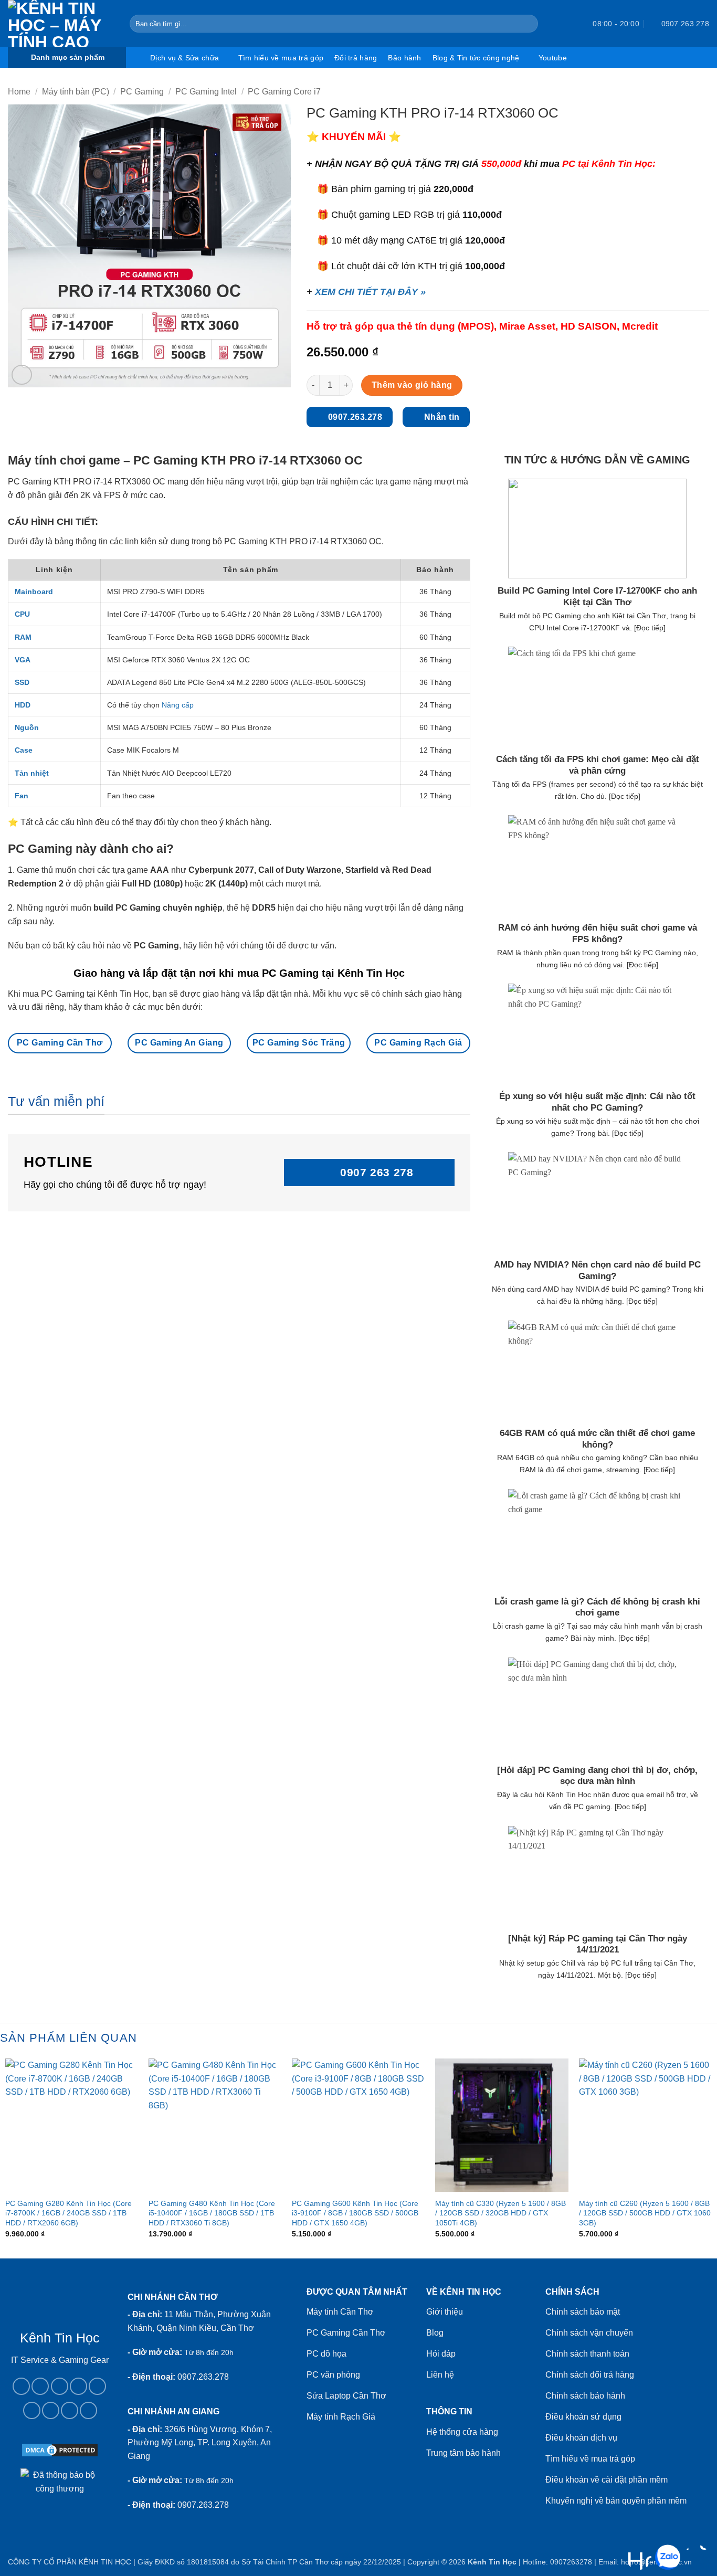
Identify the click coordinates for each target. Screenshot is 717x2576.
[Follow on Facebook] (21, 2386)
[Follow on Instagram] (40, 2386)
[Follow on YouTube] (70, 2410)
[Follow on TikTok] (60, 2386)
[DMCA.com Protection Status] (60, 2449)
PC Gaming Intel (206, 92)
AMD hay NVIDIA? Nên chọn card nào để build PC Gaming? (597, 1270)
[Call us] (97, 2386)
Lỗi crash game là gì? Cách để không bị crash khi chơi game (597, 1607)
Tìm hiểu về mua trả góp (281, 58)
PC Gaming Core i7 (284, 92)
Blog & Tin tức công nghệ (476, 58)
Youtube (553, 58)
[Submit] (528, 24)
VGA (23, 660)
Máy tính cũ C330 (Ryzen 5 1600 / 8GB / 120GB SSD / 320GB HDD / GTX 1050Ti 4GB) (500, 2213)
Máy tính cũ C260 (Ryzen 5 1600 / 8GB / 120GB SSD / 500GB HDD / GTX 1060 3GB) (645, 2213)
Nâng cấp (178, 705)
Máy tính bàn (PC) (76, 92)
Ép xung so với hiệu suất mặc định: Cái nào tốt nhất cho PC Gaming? (597, 1102)
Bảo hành (404, 58)
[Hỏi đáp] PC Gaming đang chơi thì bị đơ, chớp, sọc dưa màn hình (597, 1776)
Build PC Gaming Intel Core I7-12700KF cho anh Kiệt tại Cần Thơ (597, 597)
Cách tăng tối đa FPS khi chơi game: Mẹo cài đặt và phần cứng (598, 765)
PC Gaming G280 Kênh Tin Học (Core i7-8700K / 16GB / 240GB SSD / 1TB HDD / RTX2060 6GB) (68, 2213)
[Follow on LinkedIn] (51, 2410)
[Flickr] (88, 2410)
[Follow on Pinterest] (32, 2410)
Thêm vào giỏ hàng (412, 385)
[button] (566, 24)
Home (19, 92)
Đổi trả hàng (356, 58)
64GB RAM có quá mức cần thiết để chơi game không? (597, 1439)
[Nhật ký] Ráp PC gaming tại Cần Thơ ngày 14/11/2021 (598, 1944)
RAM (23, 637)
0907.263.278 (203, 2377)
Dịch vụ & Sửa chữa (184, 58)
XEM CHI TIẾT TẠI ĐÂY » (370, 292)
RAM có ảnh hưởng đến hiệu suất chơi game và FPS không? (598, 933)
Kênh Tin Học (492, 2562)
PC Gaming (142, 92)
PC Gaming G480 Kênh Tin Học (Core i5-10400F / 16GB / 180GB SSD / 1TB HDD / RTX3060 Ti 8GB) (212, 2213)
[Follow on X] (78, 2386)
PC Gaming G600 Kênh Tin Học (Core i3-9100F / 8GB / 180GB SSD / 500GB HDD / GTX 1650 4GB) (355, 2213)
